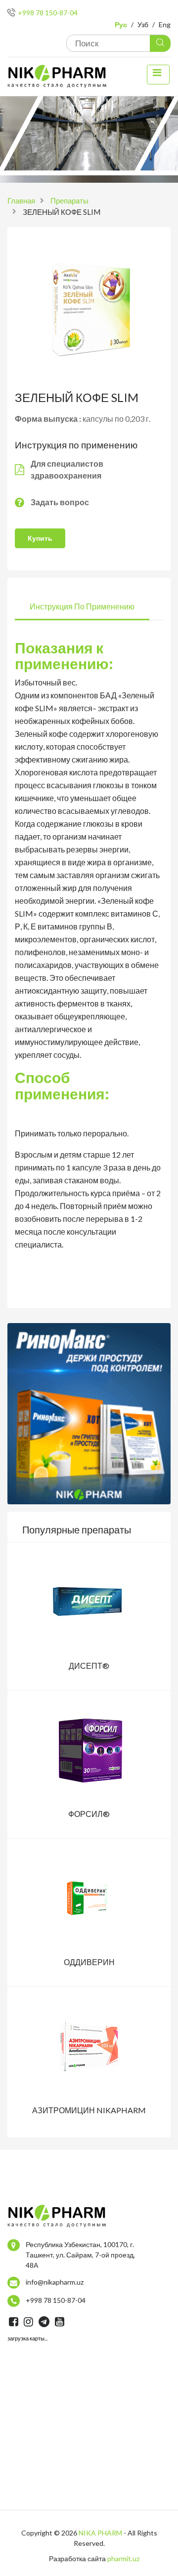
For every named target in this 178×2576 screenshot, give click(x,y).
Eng (165, 24)
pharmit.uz (123, 2558)
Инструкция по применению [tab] (82, 606)
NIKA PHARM (100, 2533)
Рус (121, 24)
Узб (143, 24)
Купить (40, 538)
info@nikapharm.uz (55, 2282)
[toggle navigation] (158, 75)
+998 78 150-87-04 (48, 13)
